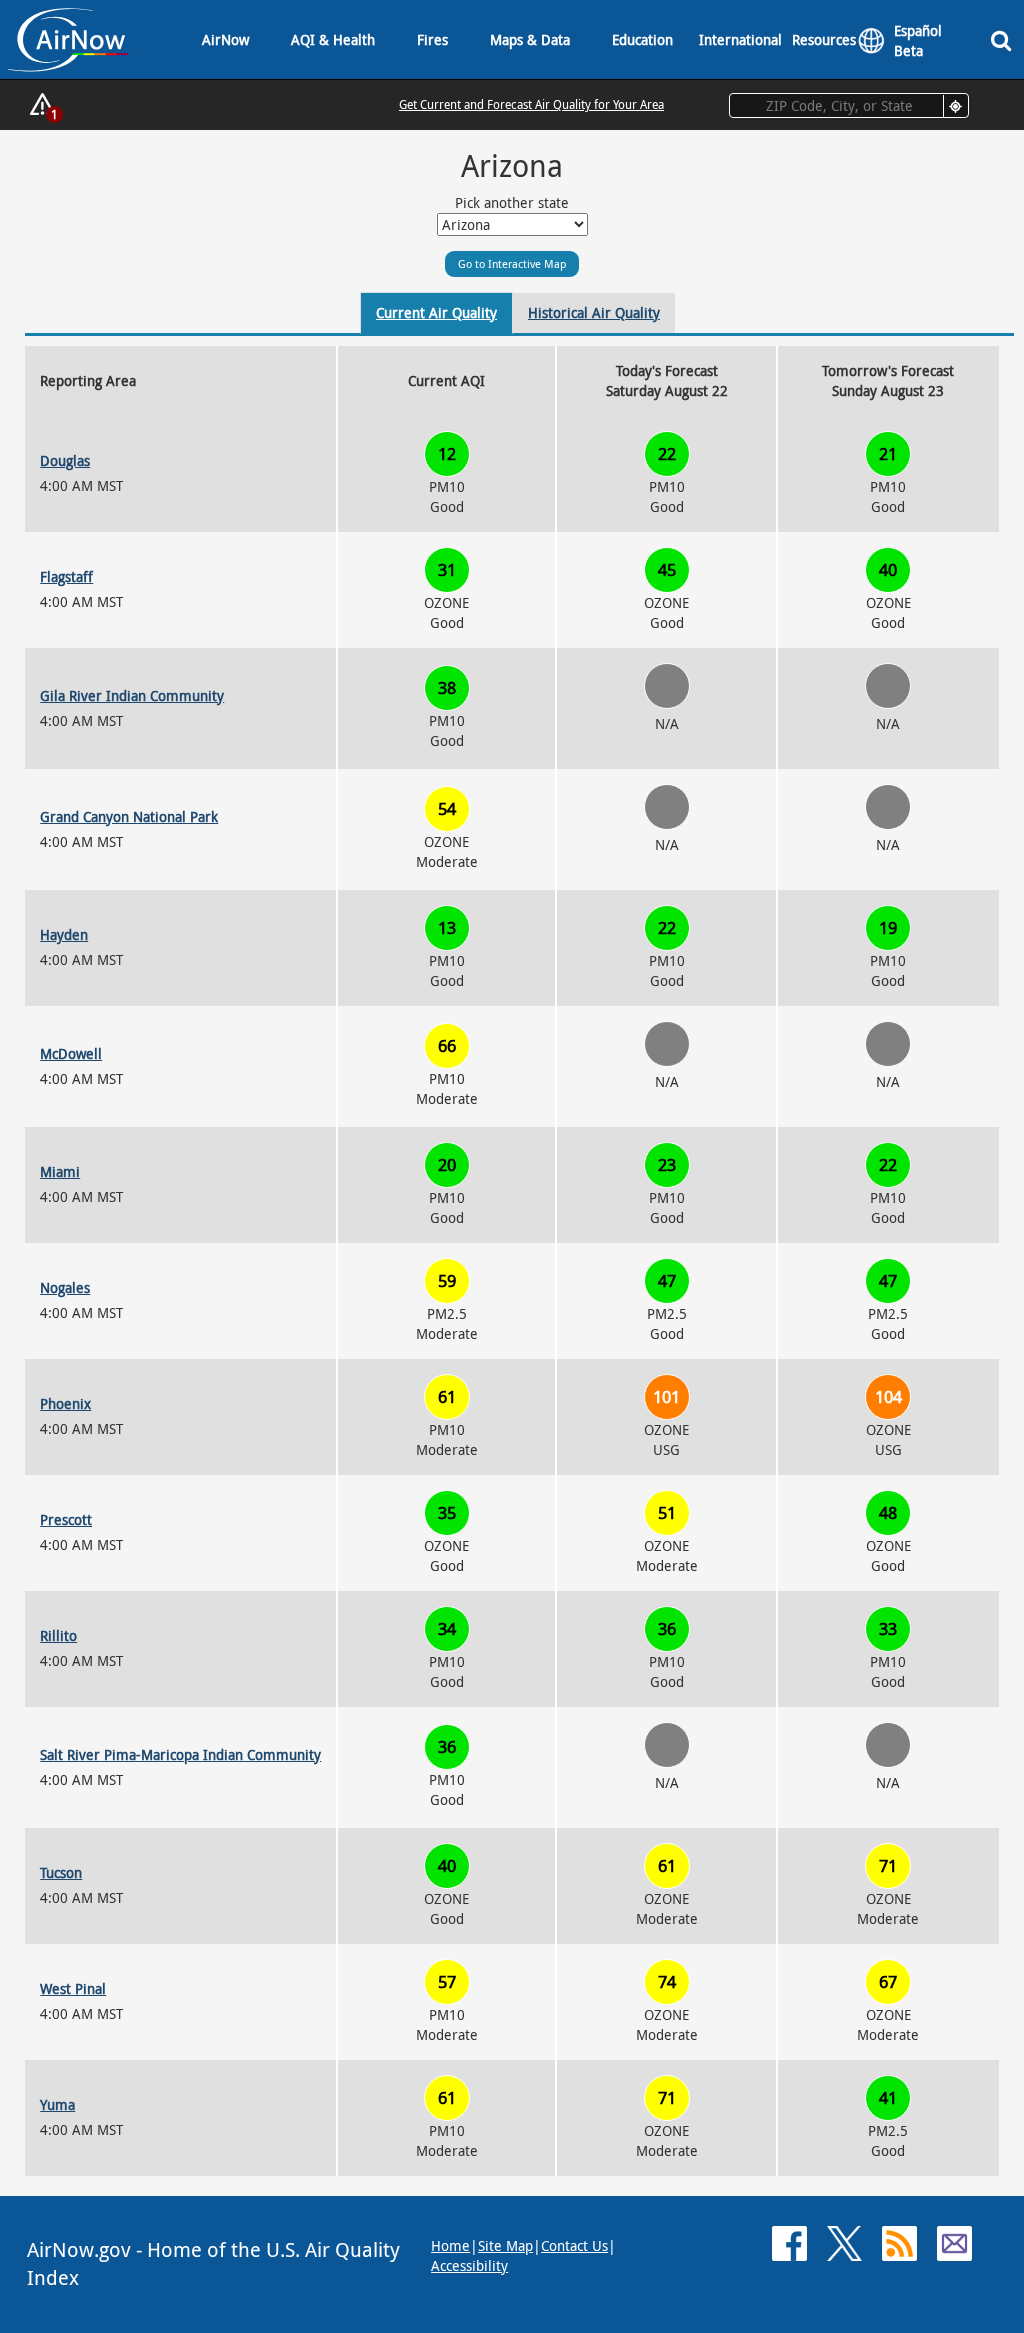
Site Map (505, 2245)
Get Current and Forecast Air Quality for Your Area (531, 104)
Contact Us (574, 2245)
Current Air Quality (436, 312)
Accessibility (469, 2265)
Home (450, 2245)
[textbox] (849, 105)
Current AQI (446, 380)
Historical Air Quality (594, 312)
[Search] (1005, 39)
